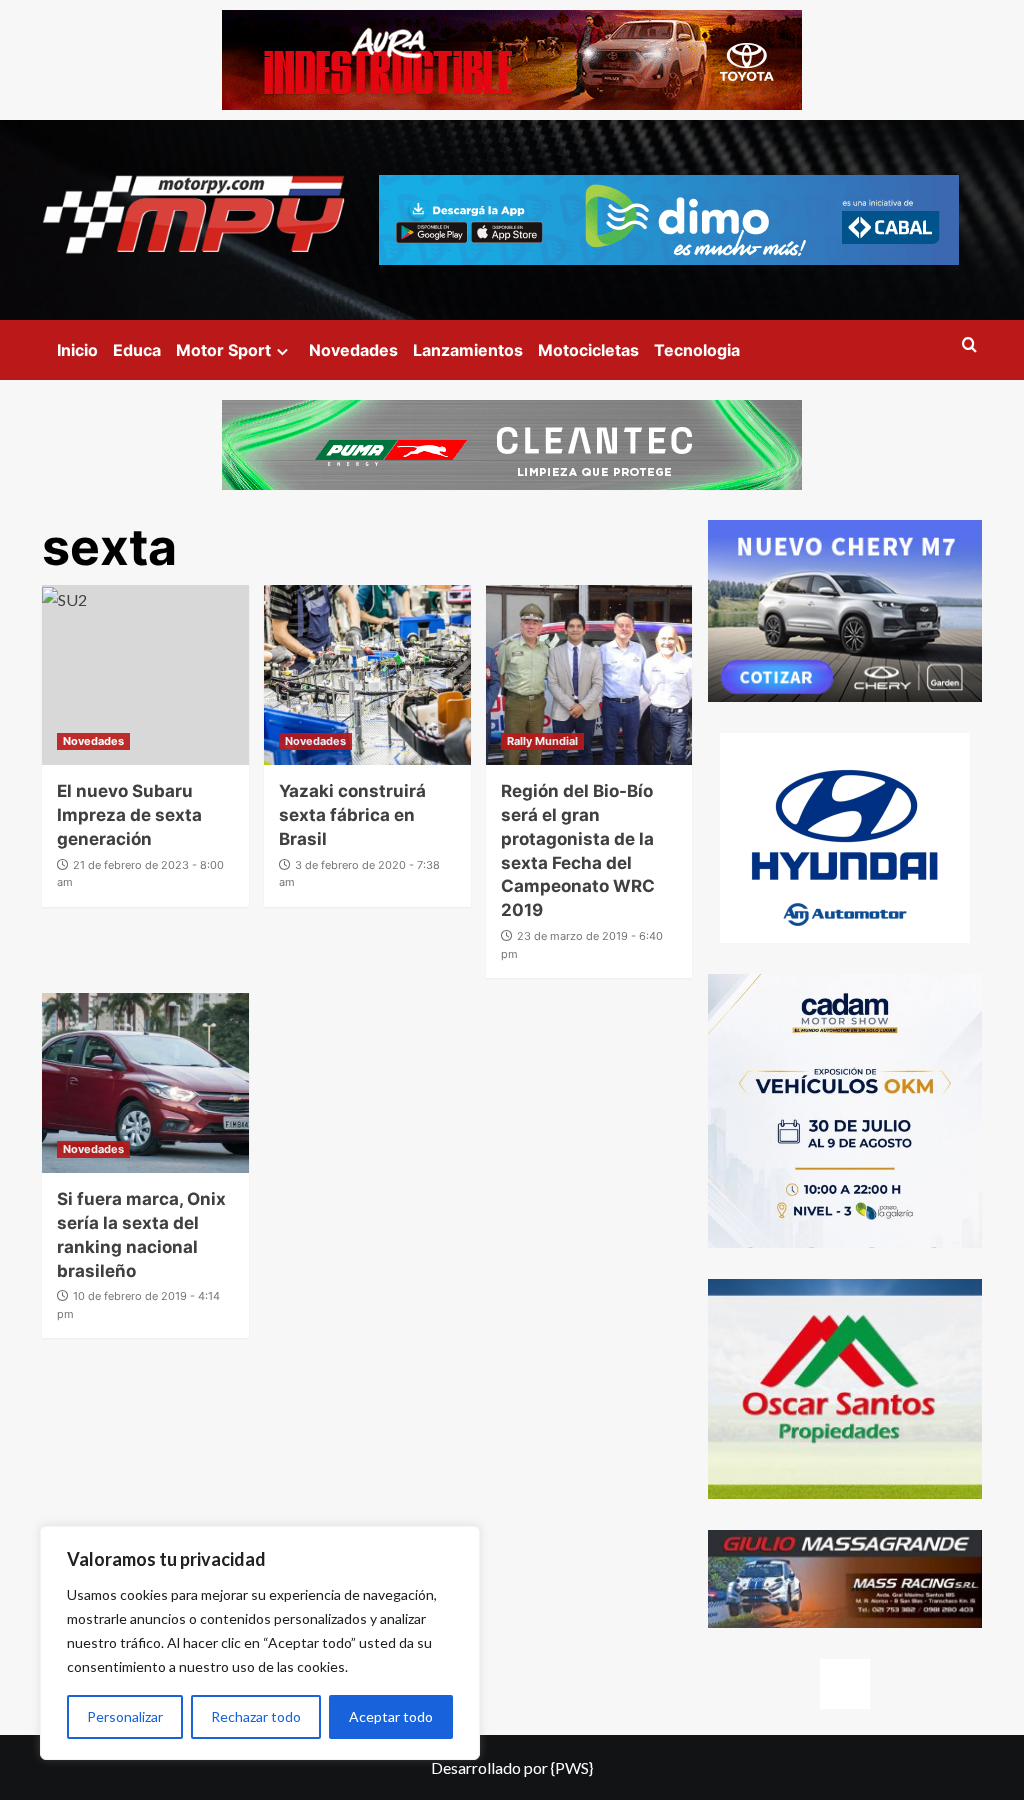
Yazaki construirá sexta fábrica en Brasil (352, 815)
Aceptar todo (391, 1716)
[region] (260, 1643)
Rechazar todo (256, 1716)
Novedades (353, 350)
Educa (137, 350)
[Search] (969, 345)
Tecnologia (697, 350)
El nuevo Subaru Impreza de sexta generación (129, 815)
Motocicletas (588, 350)
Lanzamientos (468, 350)
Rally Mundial (542, 741)
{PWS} (572, 1767)
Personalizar (125, 1716)
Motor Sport (223, 350)
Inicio (77, 350)
